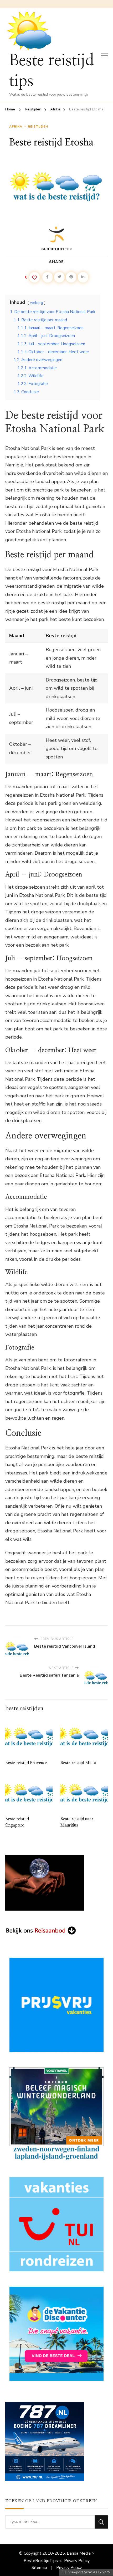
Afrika (16, 126)
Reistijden (38, 126)
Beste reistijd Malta (78, 1763)
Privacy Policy (77, 2561)
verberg (37, 303)
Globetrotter (57, 249)
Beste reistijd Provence (26, 1763)
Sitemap (39, 2568)
